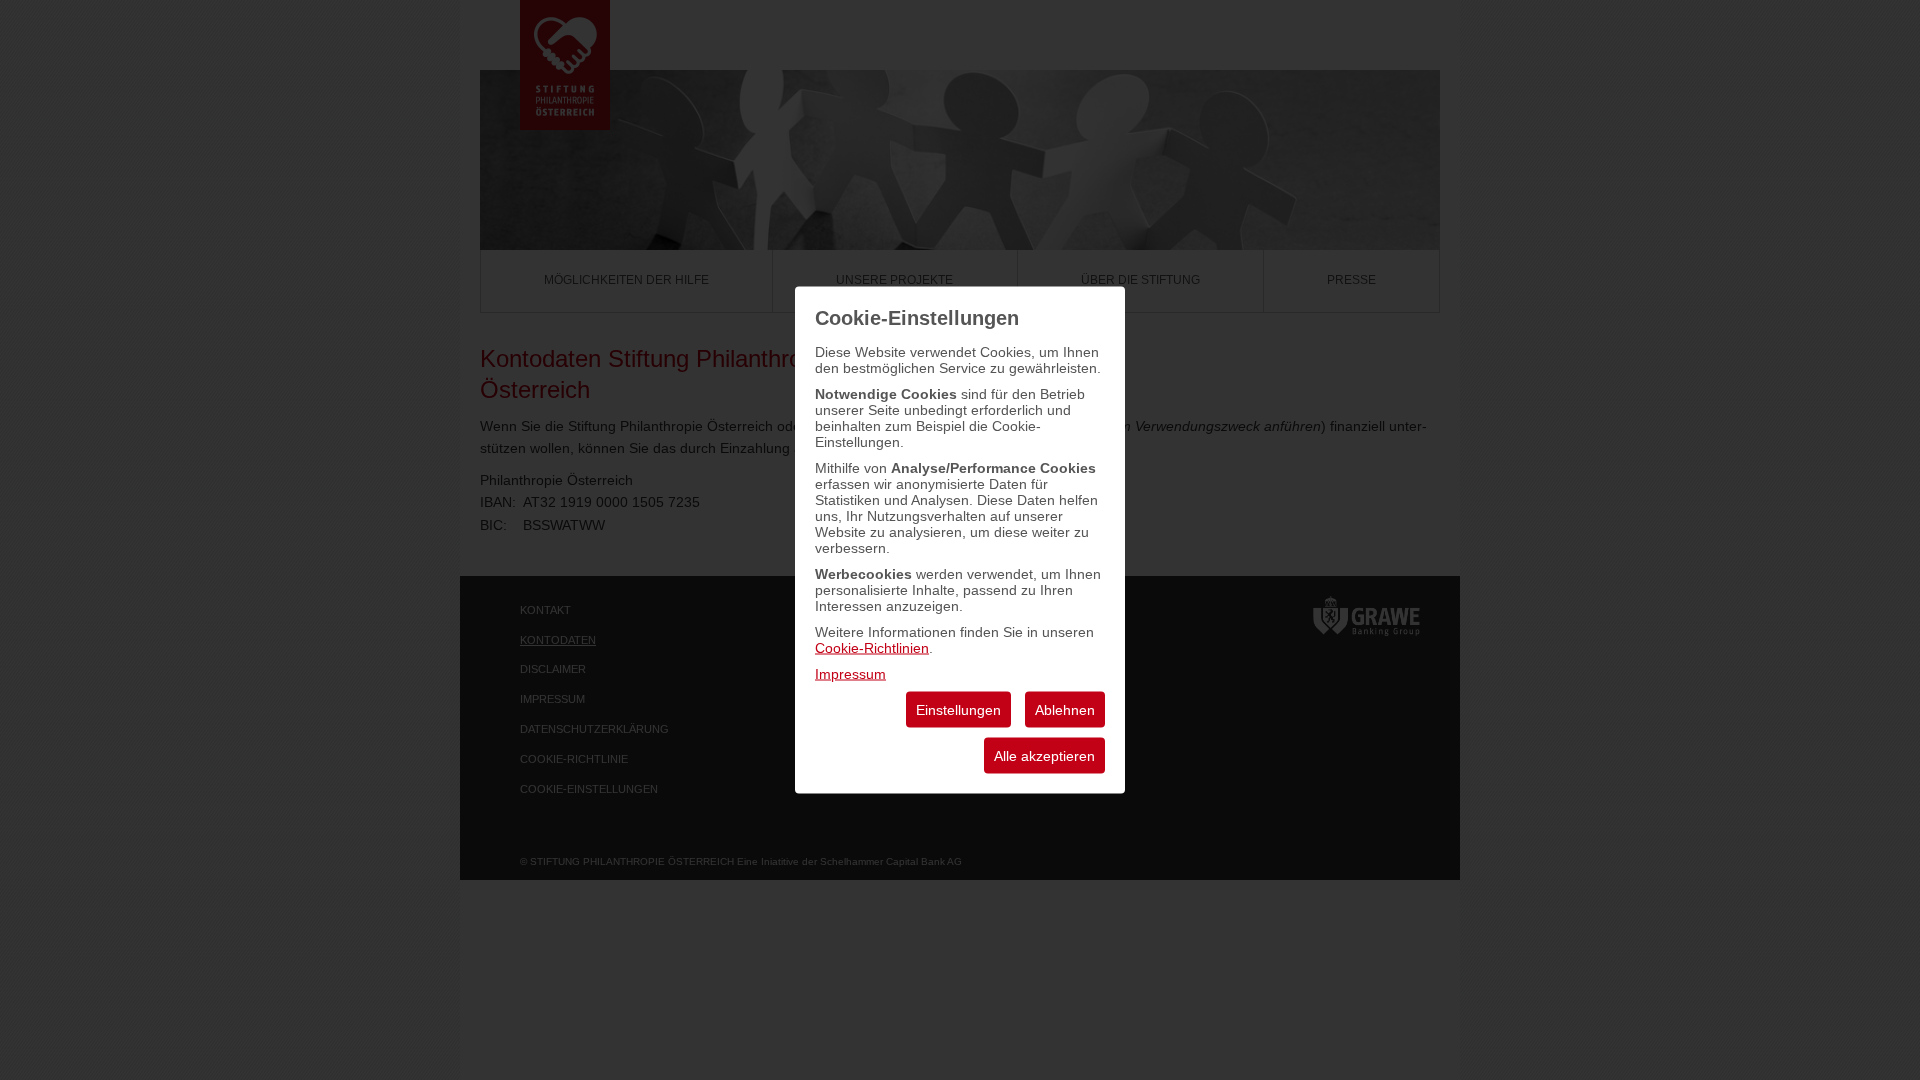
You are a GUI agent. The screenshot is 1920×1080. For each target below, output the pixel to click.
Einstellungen (958, 710)
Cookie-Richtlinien (872, 648)
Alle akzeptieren (1044, 756)
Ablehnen (1065, 710)
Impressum (850, 674)
